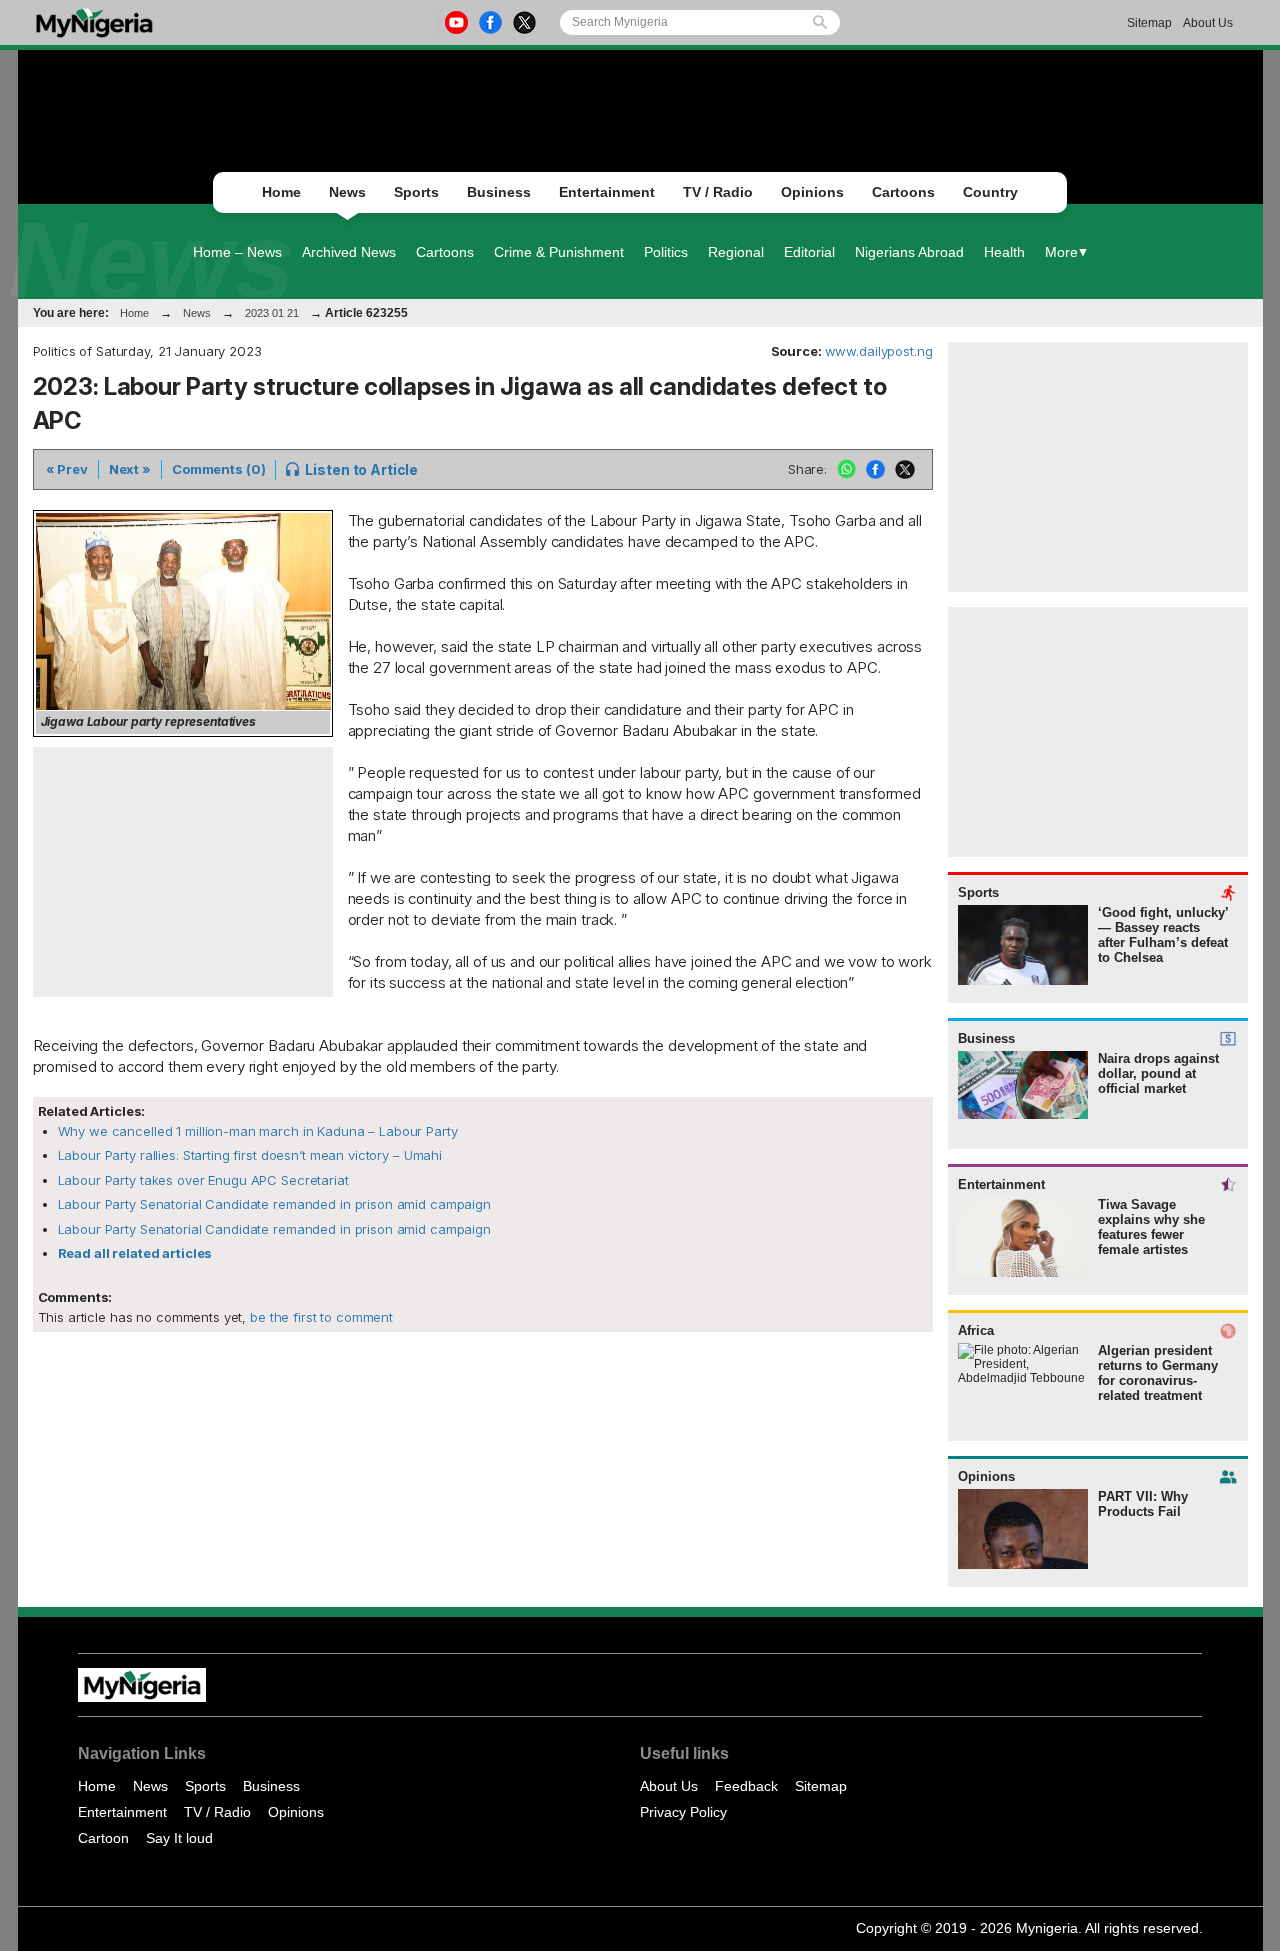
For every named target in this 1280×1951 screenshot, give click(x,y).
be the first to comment (319, 1317)
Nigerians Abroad (909, 252)
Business (499, 192)
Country (990, 192)
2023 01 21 (272, 313)
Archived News (349, 252)
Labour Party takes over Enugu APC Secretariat (203, 1180)
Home (281, 192)
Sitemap (1149, 23)
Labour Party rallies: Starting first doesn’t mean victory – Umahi (250, 1155)
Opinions (812, 192)
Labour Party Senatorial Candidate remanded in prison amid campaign (274, 1204)
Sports (416, 192)
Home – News (237, 252)
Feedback (746, 1786)
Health (1004, 252)
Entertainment (607, 192)
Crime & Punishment (559, 252)
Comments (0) (218, 469)
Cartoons (903, 192)
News (347, 192)
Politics (666, 252)
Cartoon (103, 1838)
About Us (1208, 23)
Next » (130, 469)
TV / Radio (718, 192)
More (1061, 252)
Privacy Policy (683, 1812)
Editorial (809, 252)
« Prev (67, 469)
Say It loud (179, 1838)
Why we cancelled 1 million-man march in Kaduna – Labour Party (258, 1131)
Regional (736, 252)
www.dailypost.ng (879, 351)
